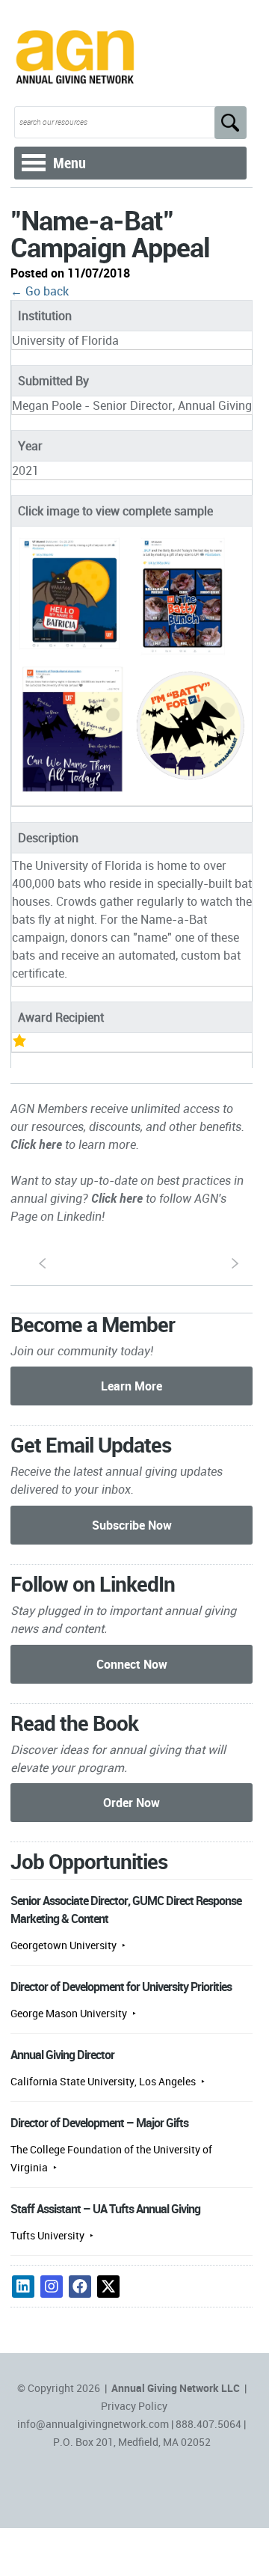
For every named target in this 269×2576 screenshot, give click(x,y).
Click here (36, 1144)
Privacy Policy (134, 2406)
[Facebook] (80, 2287)
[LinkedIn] (23, 2287)
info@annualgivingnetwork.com (93, 2424)
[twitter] (108, 2287)
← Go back (40, 291)
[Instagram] (52, 2287)
